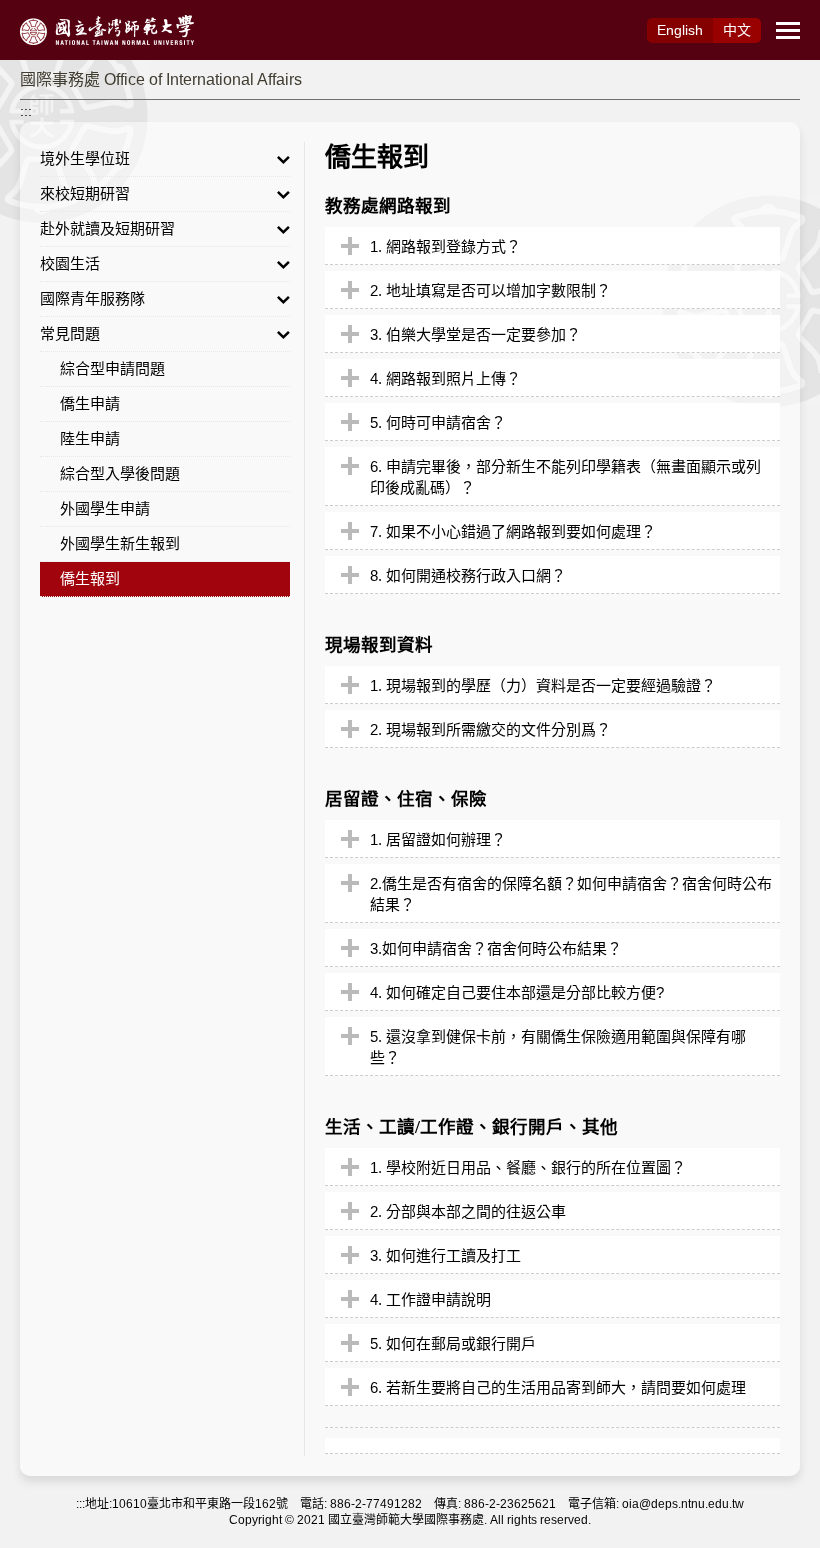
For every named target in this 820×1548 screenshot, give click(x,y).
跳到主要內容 (42, 11)
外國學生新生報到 (120, 543)
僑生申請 (90, 403)
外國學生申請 (105, 508)
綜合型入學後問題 (120, 473)
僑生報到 (90, 578)
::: (26, 111)
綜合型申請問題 (112, 368)
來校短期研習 (85, 193)
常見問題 (70, 333)
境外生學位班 (85, 158)
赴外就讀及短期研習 (107, 228)
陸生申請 (90, 438)
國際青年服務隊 (92, 298)
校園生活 (70, 263)
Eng (680, 30)
